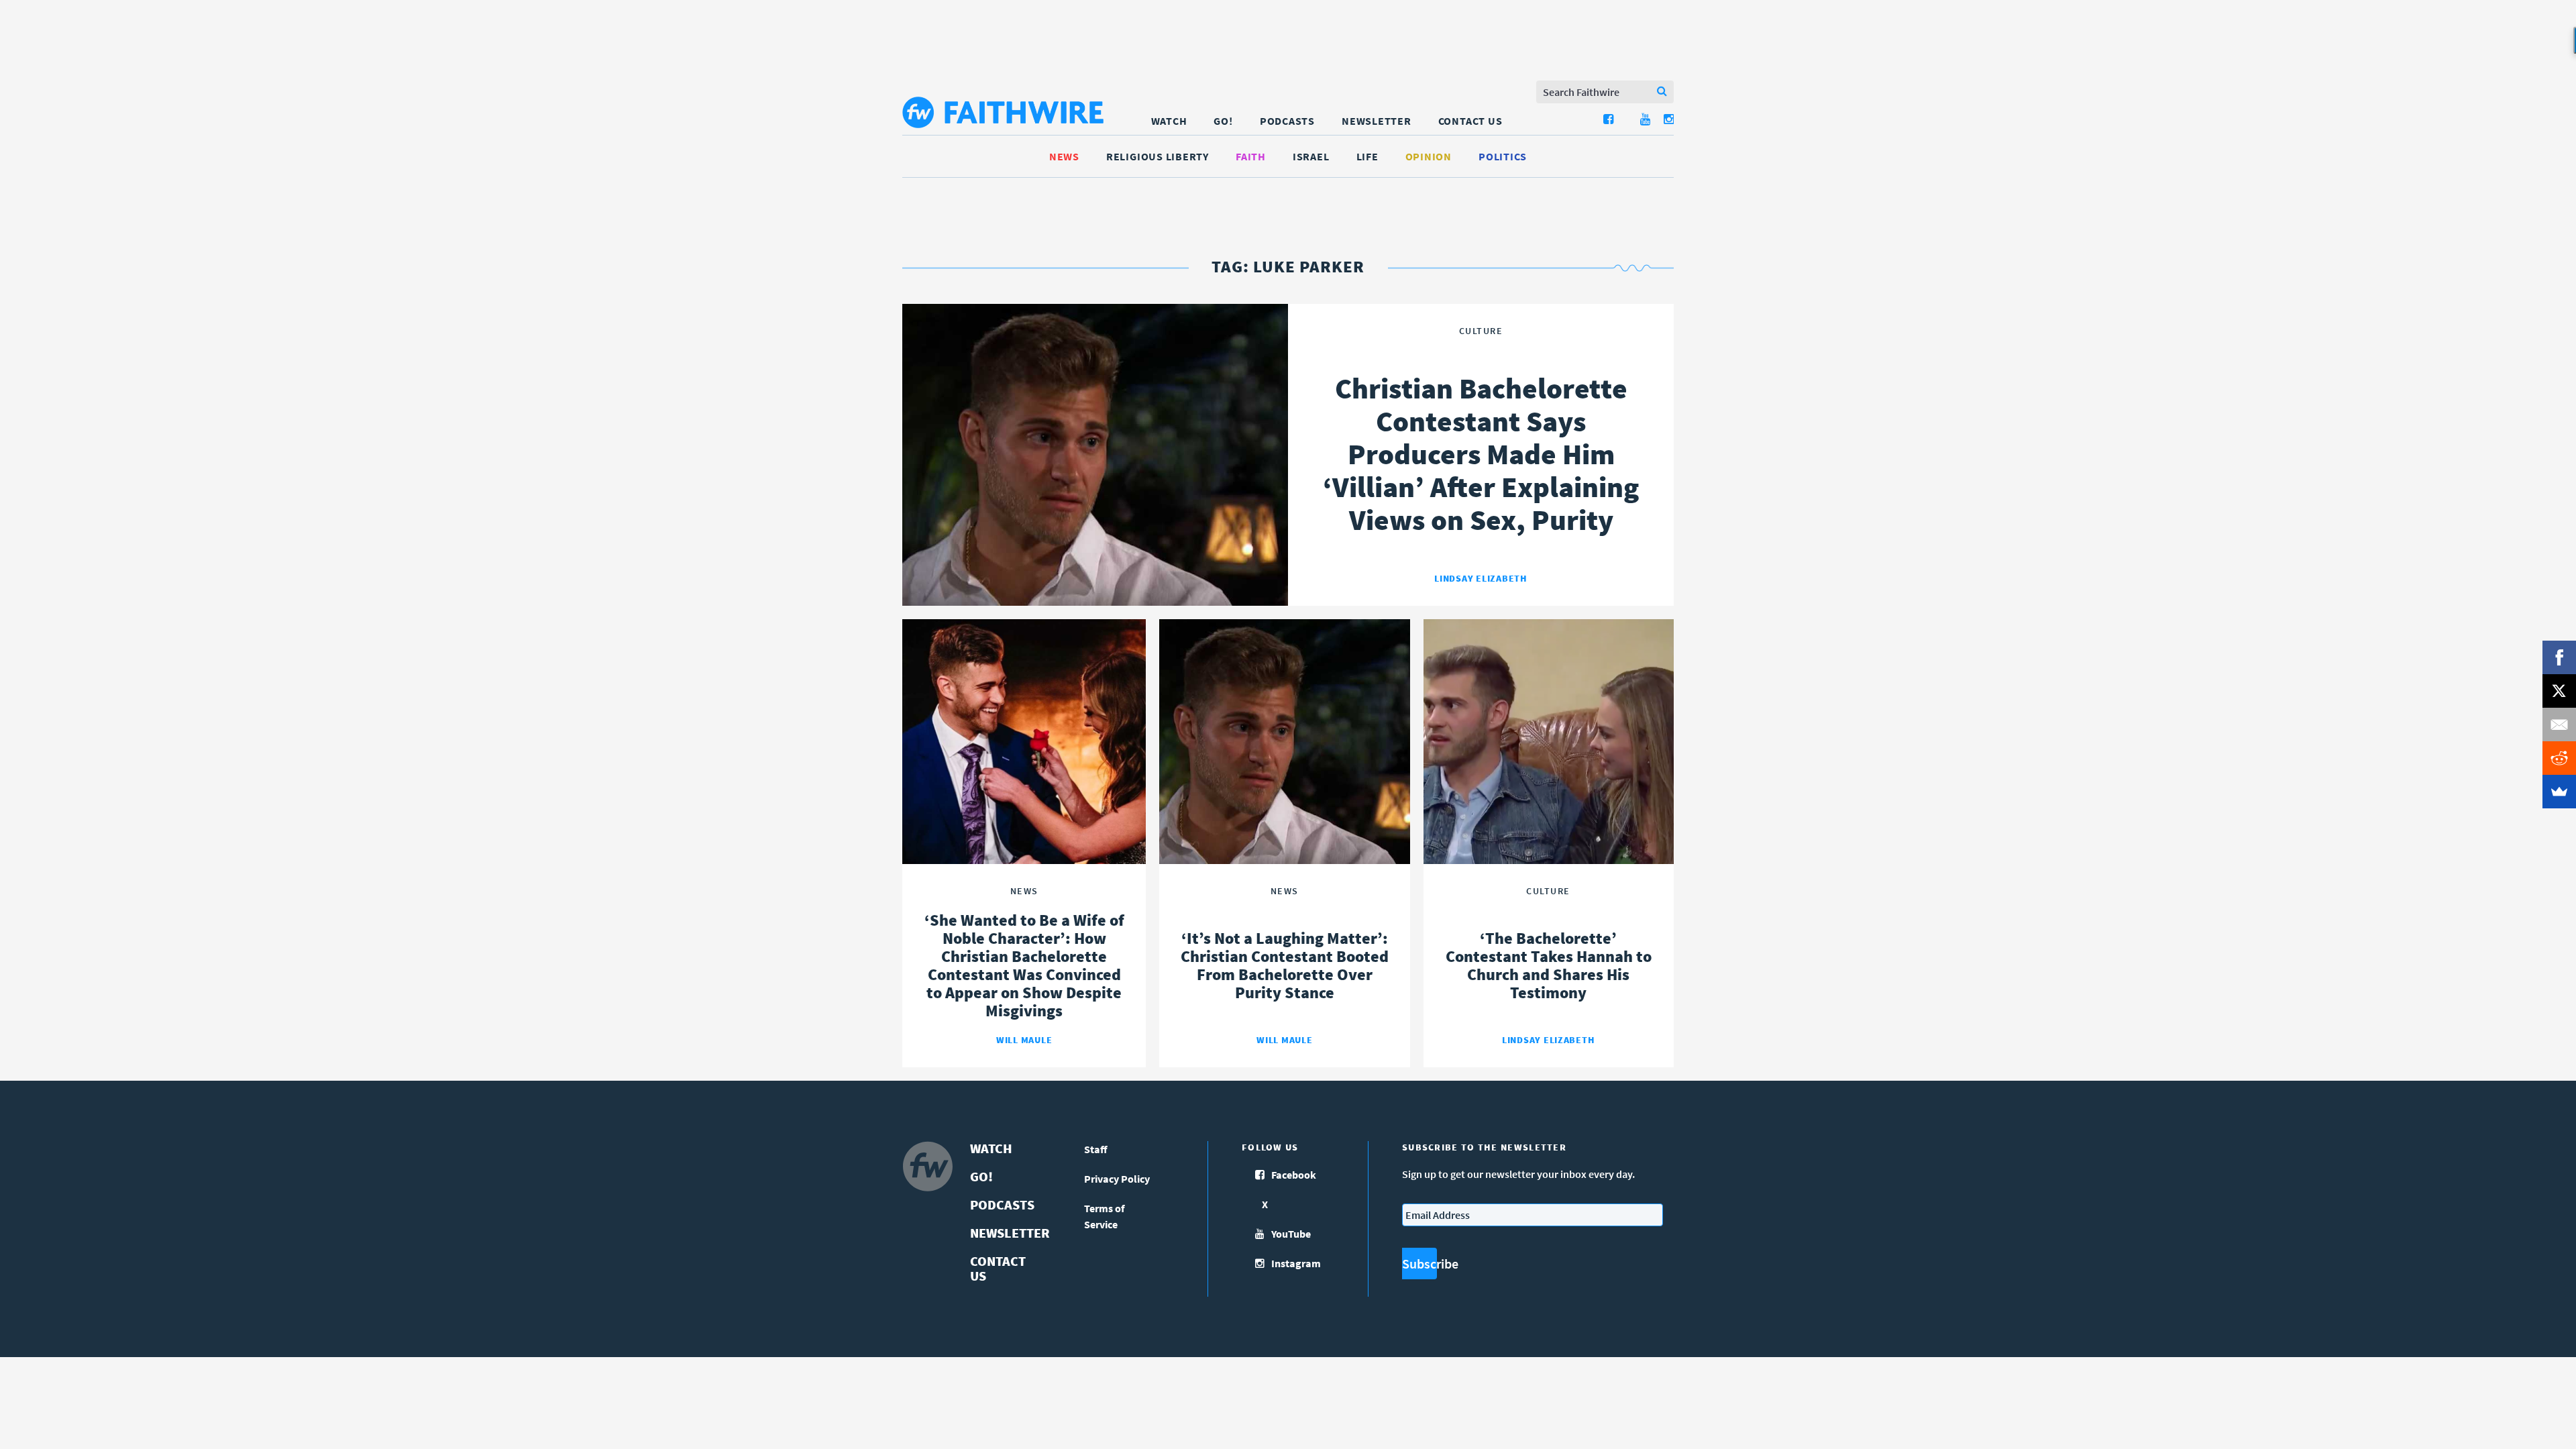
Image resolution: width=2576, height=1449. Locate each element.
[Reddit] (2559, 758)
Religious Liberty (1158, 156)
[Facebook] (2559, 657)
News (1064, 156)
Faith (1251, 156)
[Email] (2559, 724)
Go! (1223, 121)
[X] (2559, 691)
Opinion (1429, 156)
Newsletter (1377, 121)
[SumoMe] (2559, 792)
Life (1367, 156)
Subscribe (1419, 1264)
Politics (1503, 156)
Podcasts (1287, 121)
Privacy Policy (1117, 1179)
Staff (1096, 1149)
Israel (1311, 156)
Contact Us (1470, 121)
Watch (1169, 121)
